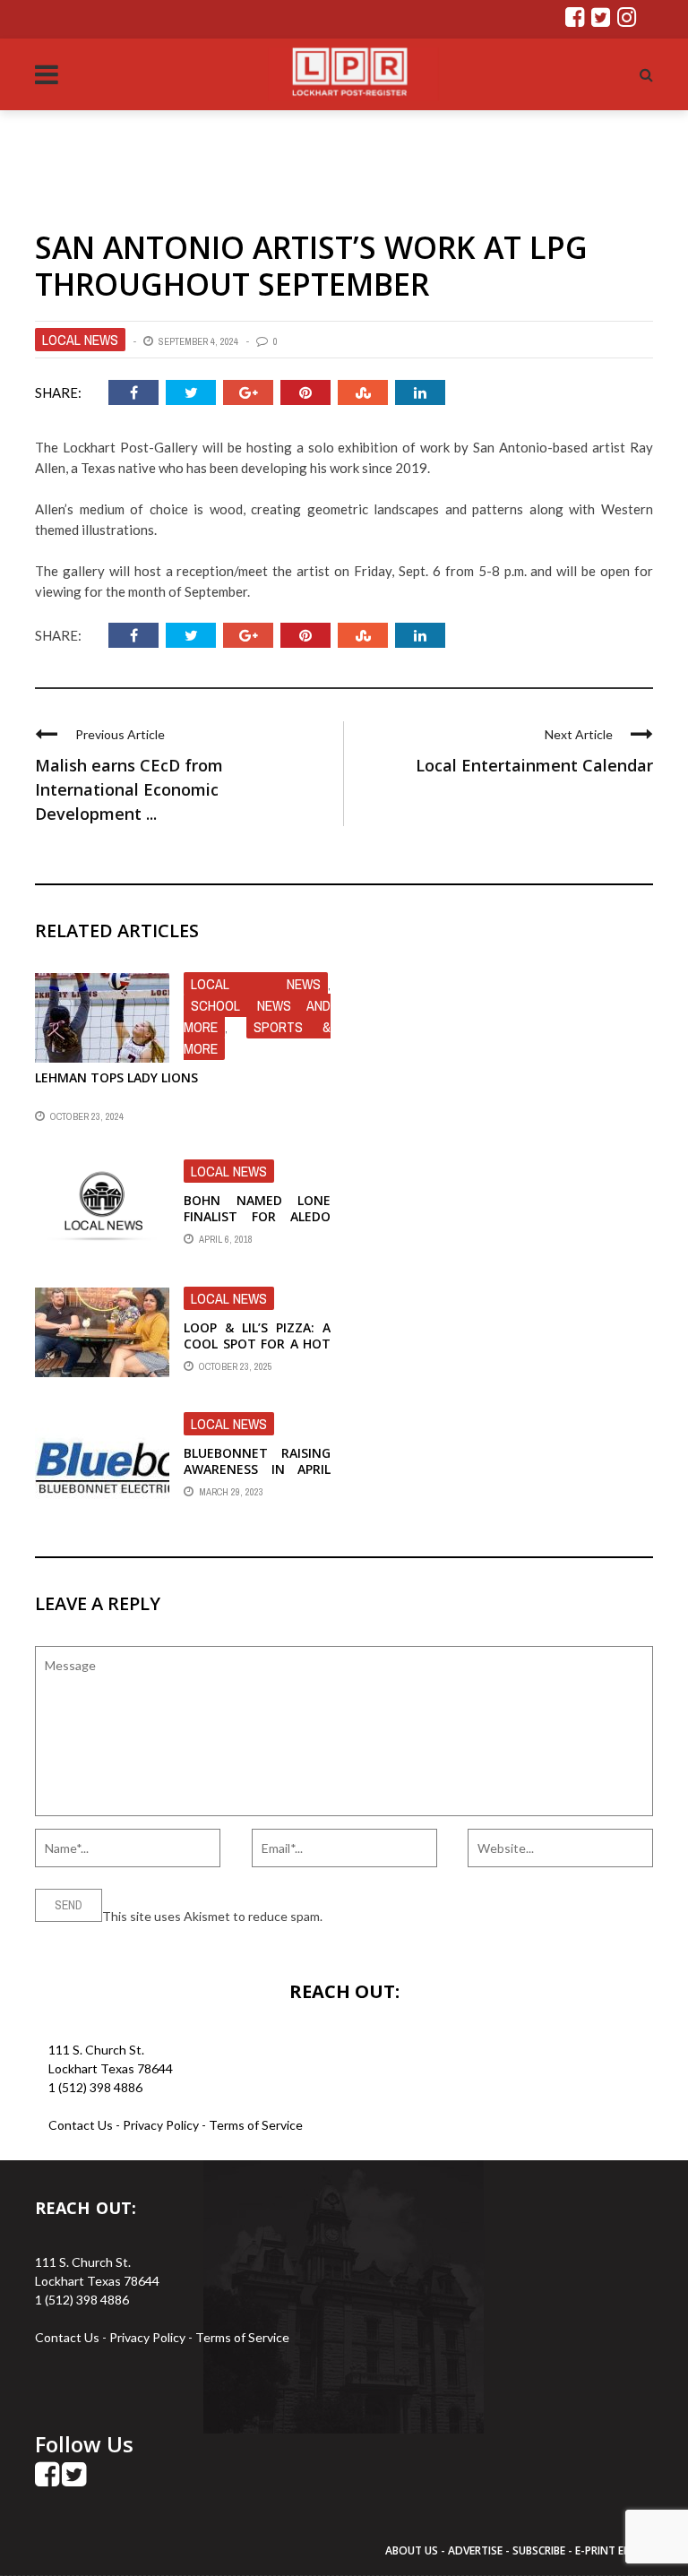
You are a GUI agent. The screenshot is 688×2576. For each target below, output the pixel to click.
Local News (80, 340)
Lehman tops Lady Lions (116, 1077)
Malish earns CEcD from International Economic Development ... (129, 789)
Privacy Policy (162, 2125)
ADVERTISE (475, 2550)
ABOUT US (413, 2550)
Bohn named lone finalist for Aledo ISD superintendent (257, 1216)
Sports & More (257, 1038)
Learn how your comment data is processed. (448, 1916)
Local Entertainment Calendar (534, 765)
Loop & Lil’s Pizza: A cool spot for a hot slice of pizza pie (257, 1344)
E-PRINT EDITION (618, 2550)
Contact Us (81, 2125)
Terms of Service (256, 2125)
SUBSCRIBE (540, 2550)
